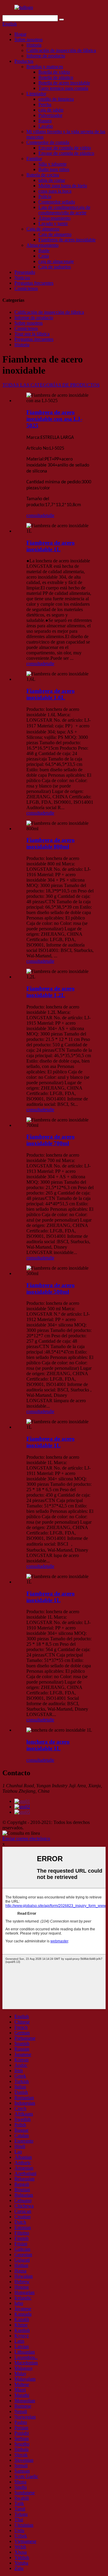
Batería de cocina (43, 175)
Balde (44, 251)
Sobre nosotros (28, 40)
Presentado (25, 272)
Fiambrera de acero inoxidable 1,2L (51, 992)
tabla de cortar (52, 180)
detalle (48, 515)
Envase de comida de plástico (66, 153)
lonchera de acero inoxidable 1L (48, 1745)
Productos (24, 61)
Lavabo (46, 126)
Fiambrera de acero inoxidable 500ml (51, 1288)
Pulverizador (50, 115)
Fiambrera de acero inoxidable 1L (51, 546)
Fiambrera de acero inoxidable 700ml (51, 1140)
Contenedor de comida (48, 142)
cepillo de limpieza (56, 99)
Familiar (34, 159)
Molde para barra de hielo (63, 186)
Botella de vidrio (54, 72)
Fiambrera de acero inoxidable (67, 240)
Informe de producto (46, 56)
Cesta (44, 256)
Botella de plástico (56, 77)
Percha (45, 104)
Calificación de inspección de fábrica (61, 50)
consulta (34, 515)
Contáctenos (26, 288)
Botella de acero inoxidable (64, 83)
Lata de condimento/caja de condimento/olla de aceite (64, 210)
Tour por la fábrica (32, 334)
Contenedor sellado (57, 202)
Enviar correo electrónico (26, 1839)
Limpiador (36, 94)
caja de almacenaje (56, 261)
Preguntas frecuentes (34, 283)
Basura (45, 121)
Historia (34, 45)
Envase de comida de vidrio (65, 148)
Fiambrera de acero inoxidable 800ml (51, 843)
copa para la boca (55, 191)
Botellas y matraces (45, 67)
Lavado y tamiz (53, 223)
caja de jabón (51, 110)
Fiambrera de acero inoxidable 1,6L (51, 694)
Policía (45, 196)
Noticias (22, 278)
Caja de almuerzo (43, 229)
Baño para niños (54, 169)
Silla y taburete (52, 164)
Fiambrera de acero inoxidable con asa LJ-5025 (54, 419)
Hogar (20, 34)
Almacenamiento (54, 218)
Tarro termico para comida (63, 88)
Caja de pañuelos (55, 267)
